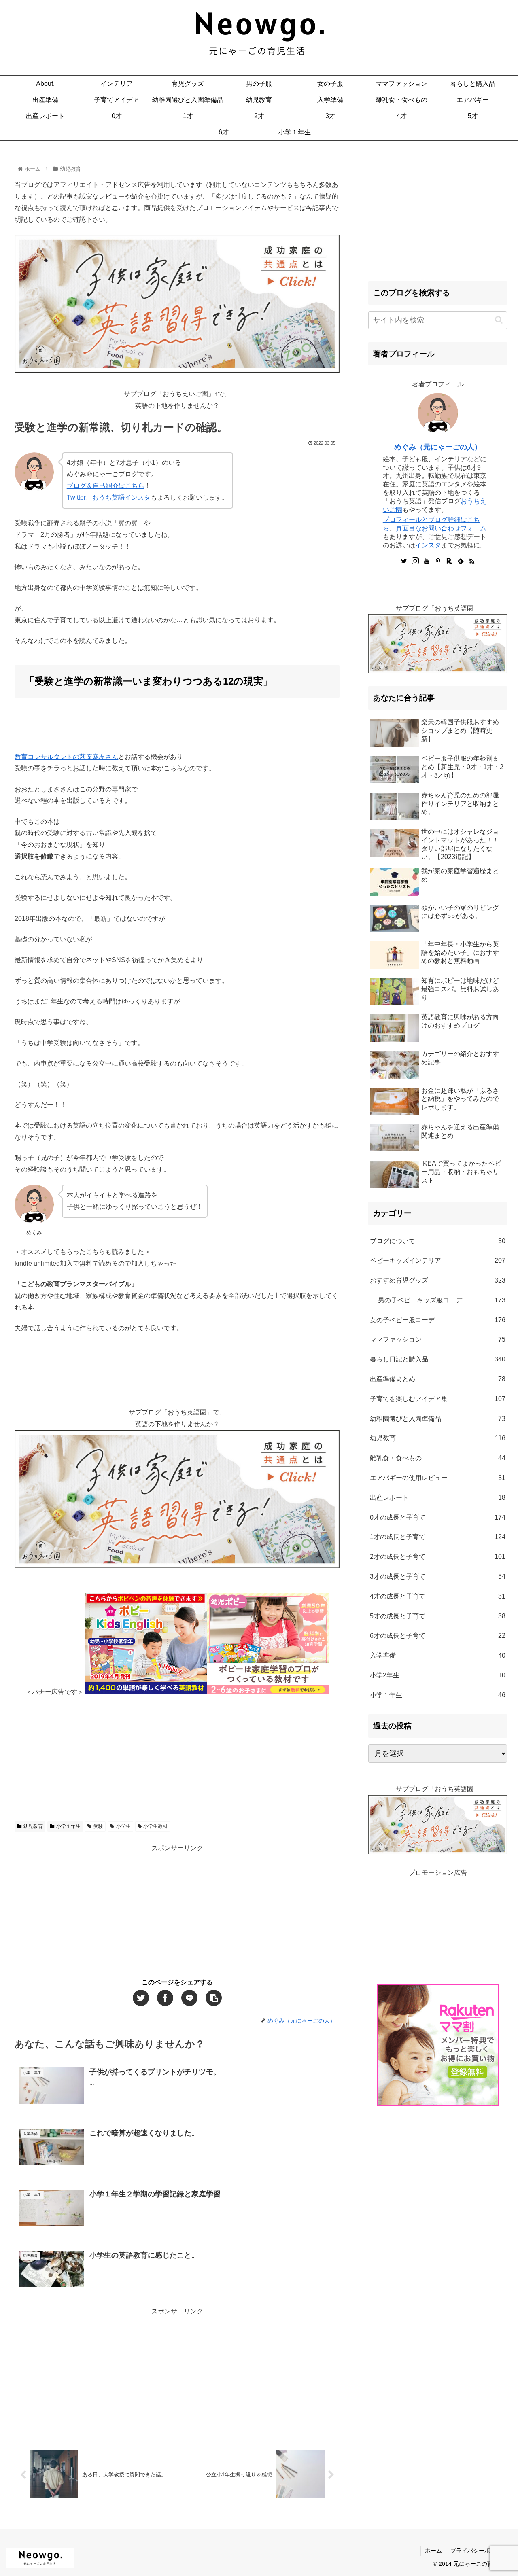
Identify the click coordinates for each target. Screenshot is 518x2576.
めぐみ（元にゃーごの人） (438, 447)
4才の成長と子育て (438, 1596)
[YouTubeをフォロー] (427, 562)
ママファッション (438, 1339)
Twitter (76, 497)
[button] (499, 320)
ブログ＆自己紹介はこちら (106, 486)
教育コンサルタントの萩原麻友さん (66, 757)
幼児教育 (33, 1826)
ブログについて (438, 1241)
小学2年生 (438, 1675)
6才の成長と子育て (438, 1636)
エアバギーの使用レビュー (438, 1478)
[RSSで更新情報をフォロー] (472, 562)
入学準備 (438, 1655)
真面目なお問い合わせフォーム (441, 528)
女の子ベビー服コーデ (438, 1320)
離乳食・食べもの (438, 1458)
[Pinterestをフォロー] (438, 562)
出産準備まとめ (438, 1379)
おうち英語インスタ (121, 497)
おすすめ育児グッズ (438, 1280)
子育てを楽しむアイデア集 (438, 1399)
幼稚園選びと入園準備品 (438, 1419)
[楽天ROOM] (449, 562)
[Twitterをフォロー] (404, 562)
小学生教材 (155, 1826)
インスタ (428, 545)
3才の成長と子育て (438, 1576)
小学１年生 (68, 1826)
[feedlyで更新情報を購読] (461, 562)
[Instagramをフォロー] (415, 562)
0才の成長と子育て (438, 1517)
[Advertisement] (177, 1754)
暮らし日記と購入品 (438, 1359)
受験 (98, 1826)
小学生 (123, 1826)
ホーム (433, 2551)
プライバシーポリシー (479, 2551)
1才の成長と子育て (438, 1537)
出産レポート (438, 1498)
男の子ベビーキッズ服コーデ (442, 1300)
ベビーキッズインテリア (438, 1260)
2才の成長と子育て (438, 1557)
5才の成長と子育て (438, 1616)
